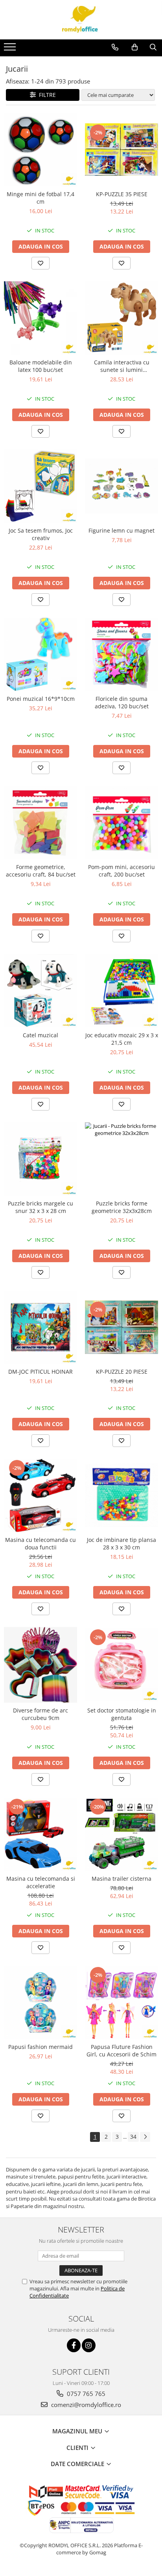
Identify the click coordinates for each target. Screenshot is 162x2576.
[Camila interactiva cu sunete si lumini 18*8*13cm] (121, 318)
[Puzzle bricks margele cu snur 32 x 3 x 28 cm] (40, 1159)
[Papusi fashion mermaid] (40, 2002)
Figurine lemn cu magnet (121, 530)
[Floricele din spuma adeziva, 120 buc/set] (121, 654)
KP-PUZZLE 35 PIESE (122, 194)
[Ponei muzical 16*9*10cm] (40, 654)
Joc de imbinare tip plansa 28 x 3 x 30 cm (121, 1543)
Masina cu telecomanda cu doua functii (40, 1543)
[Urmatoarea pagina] (145, 2137)
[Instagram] (89, 2345)
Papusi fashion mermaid (40, 2047)
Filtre (46, 95)
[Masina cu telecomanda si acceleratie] (40, 1834)
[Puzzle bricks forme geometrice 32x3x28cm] (121, 1159)
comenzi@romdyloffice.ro (85, 2405)
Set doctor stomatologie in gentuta (122, 1714)
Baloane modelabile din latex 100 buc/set (41, 366)
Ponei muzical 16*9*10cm (41, 699)
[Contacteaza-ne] (115, 47)
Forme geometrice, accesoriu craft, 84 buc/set (41, 871)
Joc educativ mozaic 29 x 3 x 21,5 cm (122, 1039)
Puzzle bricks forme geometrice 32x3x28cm (122, 1207)
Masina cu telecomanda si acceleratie (41, 1882)
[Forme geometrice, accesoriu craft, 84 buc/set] (40, 823)
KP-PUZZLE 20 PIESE (122, 1372)
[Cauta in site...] (153, 47)
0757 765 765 (85, 2394)
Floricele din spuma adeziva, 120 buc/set (122, 702)
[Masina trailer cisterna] (121, 1834)
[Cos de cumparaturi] (135, 47)
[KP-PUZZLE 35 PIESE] (121, 150)
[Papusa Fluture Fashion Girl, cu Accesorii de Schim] (121, 2002)
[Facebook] (74, 2345)
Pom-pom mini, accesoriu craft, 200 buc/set (121, 871)
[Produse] (11, 49)
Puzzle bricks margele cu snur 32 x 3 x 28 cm (40, 1207)
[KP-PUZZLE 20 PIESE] (121, 1327)
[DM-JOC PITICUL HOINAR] (40, 1327)
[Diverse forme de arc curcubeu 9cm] (40, 1665)
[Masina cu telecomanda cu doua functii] (40, 1495)
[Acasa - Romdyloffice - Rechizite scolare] (81, 20)
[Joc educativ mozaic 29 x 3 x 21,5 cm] (121, 991)
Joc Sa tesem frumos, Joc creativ (41, 534)
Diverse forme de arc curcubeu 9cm (40, 1714)
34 (133, 2137)
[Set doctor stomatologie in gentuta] (121, 1665)
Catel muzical (40, 1035)
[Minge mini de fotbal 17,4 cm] (40, 150)
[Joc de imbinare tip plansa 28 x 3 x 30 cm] (121, 1495)
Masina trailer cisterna (121, 1879)
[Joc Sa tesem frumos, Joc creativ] (40, 486)
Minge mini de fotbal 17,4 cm (40, 198)
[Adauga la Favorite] (40, 263)
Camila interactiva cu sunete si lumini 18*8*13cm (122, 366)
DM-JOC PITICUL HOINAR (40, 1372)
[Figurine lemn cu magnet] (121, 486)
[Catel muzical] (40, 991)
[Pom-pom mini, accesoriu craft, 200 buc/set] (121, 823)
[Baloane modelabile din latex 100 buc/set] (40, 318)
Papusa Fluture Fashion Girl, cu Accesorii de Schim (121, 2050)
